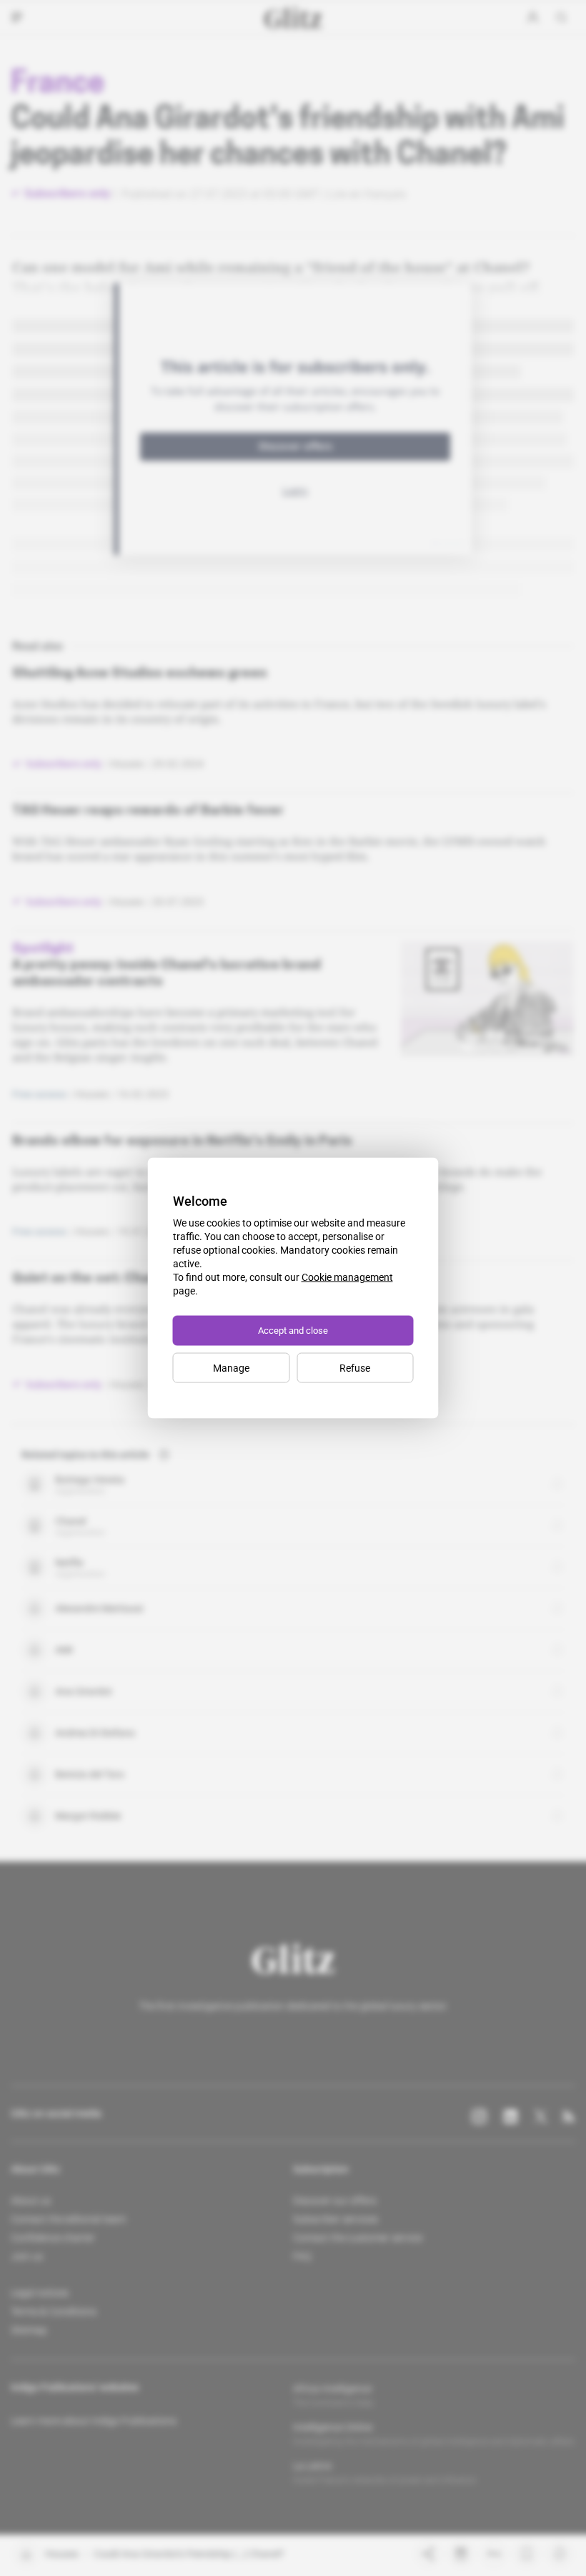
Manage (231, 1368)
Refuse (355, 1368)
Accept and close (293, 1331)
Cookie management (347, 1277)
